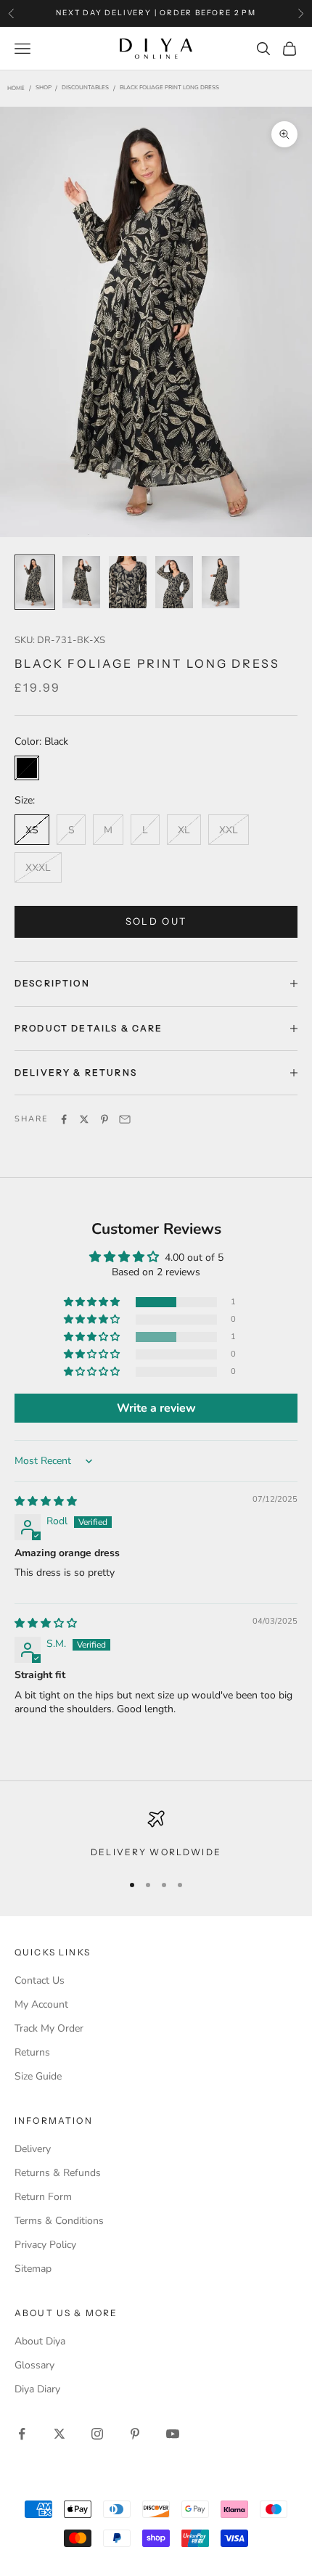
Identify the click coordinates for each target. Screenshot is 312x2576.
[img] (46, 1501)
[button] (93, 1303)
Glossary (34, 2365)
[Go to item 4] (174, 582)
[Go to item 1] (35, 582)
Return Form (43, 2197)
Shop (44, 88)
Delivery (33, 2149)
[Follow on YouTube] (173, 2434)
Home (16, 89)
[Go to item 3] (128, 582)
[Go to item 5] (221, 582)
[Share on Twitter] (84, 1119)
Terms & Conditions (59, 2221)
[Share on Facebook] (64, 1119)
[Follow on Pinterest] (135, 2434)
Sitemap (33, 2269)
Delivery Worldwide (156, 1852)
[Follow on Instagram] (97, 2434)
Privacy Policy (45, 2245)
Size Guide (38, 2076)
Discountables (85, 88)
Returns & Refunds (58, 2173)
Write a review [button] (156, 1408)
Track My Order (49, 2028)
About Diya (40, 2341)
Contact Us (40, 1980)
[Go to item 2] (81, 582)
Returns (32, 2052)
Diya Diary (37, 2389)
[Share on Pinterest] (104, 1119)
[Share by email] (125, 1119)
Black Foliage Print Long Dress (169, 88)
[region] (156, 1835)
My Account (41, 2004)
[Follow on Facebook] (22, 2434)
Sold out (156, 921)
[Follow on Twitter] (59, 2434)
